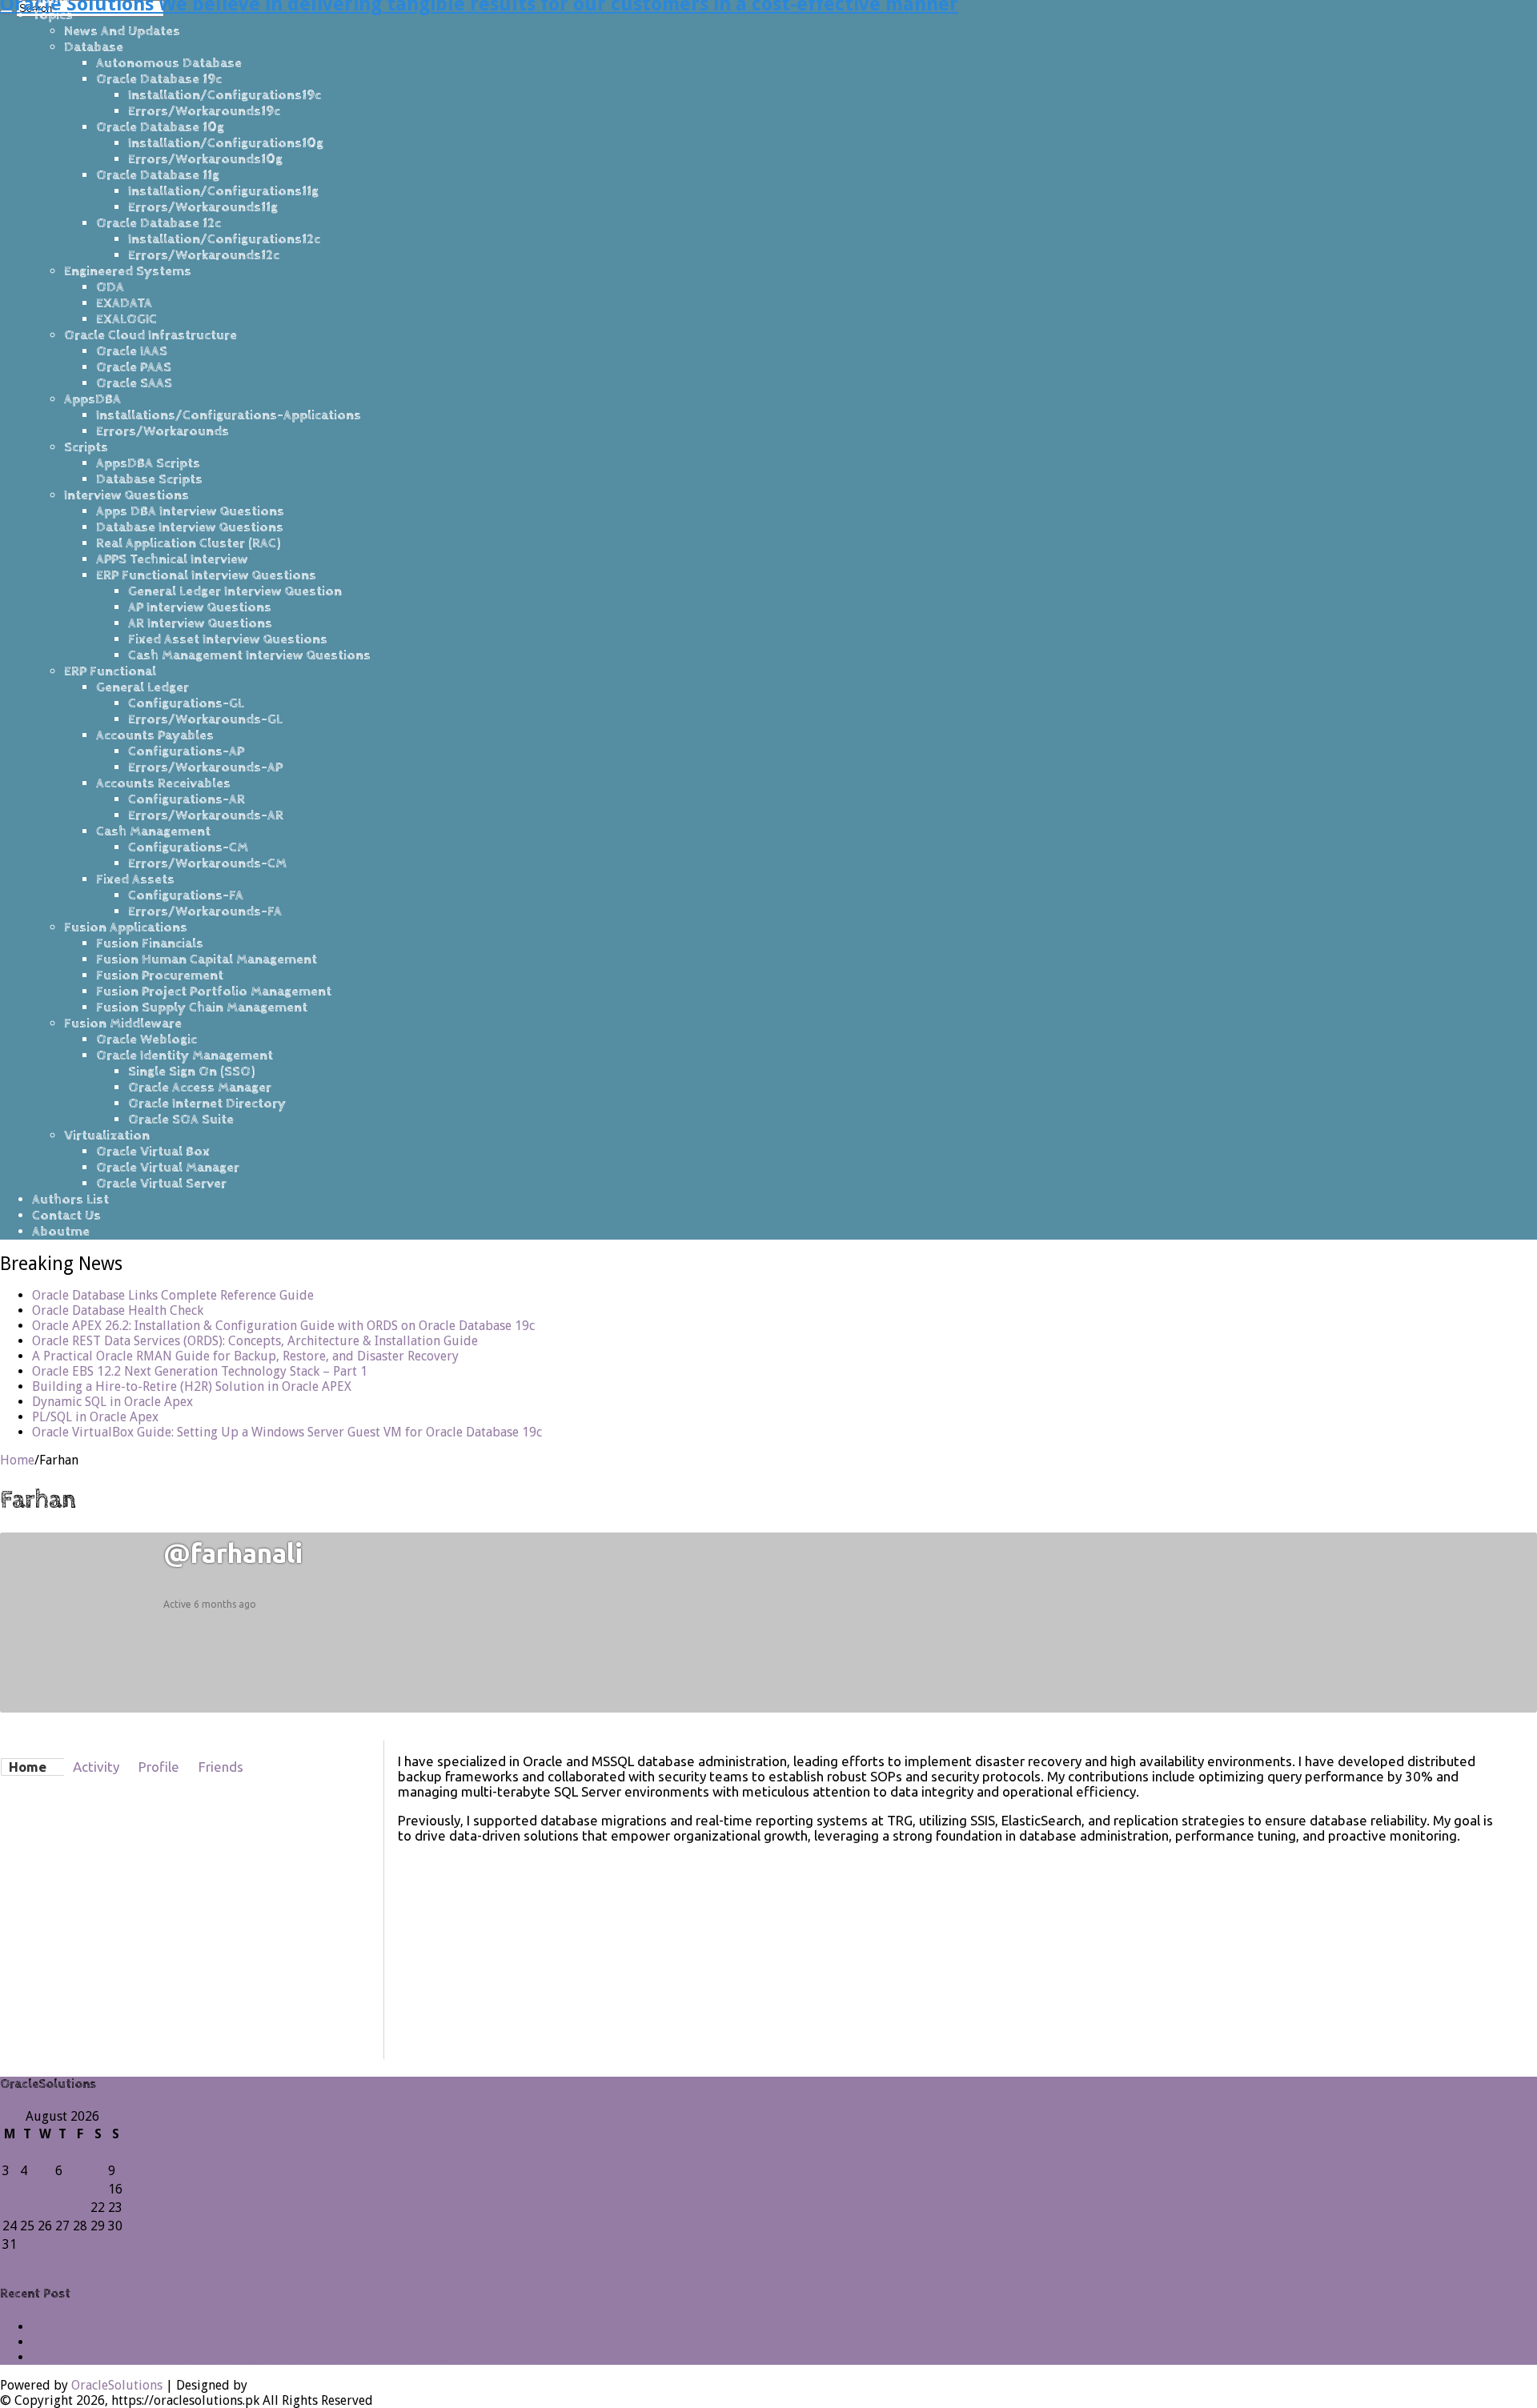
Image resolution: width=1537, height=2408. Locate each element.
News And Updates (122, 31)
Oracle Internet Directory (207, 1104)
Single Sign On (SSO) (191, 1072)
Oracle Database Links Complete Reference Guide (173, 1295)
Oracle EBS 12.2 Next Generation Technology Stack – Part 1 (200, 1371)
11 (27, 2189)
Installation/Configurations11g (223, 191)
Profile (159, 1767)
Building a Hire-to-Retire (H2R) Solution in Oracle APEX (192, 1386)
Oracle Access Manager (200, 1088)
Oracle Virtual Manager (168, 1168)
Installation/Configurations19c (225, 95)
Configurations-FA (186, 895)
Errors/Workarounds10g (205, 159)
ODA (110, 287)
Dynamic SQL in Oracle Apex (112, 1402)
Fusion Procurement (160, 976)
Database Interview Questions (190, 527)
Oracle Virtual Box (153, 1152)
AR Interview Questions (200, 623)
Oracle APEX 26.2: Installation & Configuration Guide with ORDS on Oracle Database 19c (283, 1326)
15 (98, 2189)
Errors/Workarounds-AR (206, 815)
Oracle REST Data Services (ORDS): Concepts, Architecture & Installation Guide (255, 1341)
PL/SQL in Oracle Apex (95, 1417)
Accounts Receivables (163, 783)
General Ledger (142, 687)
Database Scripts (149, 479)
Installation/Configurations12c (224, 239)
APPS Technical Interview (172, 559)
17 (10, 2208)
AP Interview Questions (200, 607)
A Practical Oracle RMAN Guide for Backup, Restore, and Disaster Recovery (245, 1356)
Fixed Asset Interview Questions (228, 639)
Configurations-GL (186, 703)
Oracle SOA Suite (181, 1120)
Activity (96, 1767)
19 (45, 2208)
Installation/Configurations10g (226, 143)
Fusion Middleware (123, 1024)
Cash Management (153, 831)
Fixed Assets (135, 879)
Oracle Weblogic (146, 1040)
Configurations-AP (186, 751)
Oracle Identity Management (185, 1056)
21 (80, 2208)
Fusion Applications (126, 928)
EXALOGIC (126, 319)
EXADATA (124, 303)
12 (45, 2189)
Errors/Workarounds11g (203, 207)
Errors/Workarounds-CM (207, 863)
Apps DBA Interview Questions (190, 511)
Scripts (86, 447)
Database (94, 47)
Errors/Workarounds (163, 431)
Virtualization (107, 1136)
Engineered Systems (128, 271)
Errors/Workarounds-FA (205, 912)
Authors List (70, 1200)
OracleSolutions (117, 2385)
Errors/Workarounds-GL (205, 719)
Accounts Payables (155, 735)
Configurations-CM (188, 847)
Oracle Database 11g (158, 175)
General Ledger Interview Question (235, 591)
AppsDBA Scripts (148, 463)
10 (10, 2189)
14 (80, 2189)
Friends (221, 1767)
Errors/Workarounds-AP (205, 767)
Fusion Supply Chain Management (202, 1008)
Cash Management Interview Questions (249, 655)
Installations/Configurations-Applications (229, 415)
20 (62, 2208)
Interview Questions (126, 495)
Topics (52, 15)
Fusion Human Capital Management (207, 960)
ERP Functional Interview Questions (206, 575)
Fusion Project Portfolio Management (214, 992)
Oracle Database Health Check (118, 1310)
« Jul (13, 2262)
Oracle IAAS (132, 351)
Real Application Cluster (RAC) (188, 543)
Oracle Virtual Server (161, 1184)
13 (62, 2189)
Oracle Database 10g (160, 127)
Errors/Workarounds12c (204, 255)
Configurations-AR (187, 799)
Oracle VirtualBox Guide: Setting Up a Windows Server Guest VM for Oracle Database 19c (287, 1432)
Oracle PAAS (134, 367)
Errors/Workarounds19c (204, 111)
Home (17, 1460)
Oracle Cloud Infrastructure (150, 335)
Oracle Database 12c (159, 223)
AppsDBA (92, 399)
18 (27, 2208)
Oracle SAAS (134, 383)
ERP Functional (110, 671)
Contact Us (66, 1216)
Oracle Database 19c (159, 79)
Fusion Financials (150, 944)
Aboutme (61, 1232)
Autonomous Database (169, 63)
